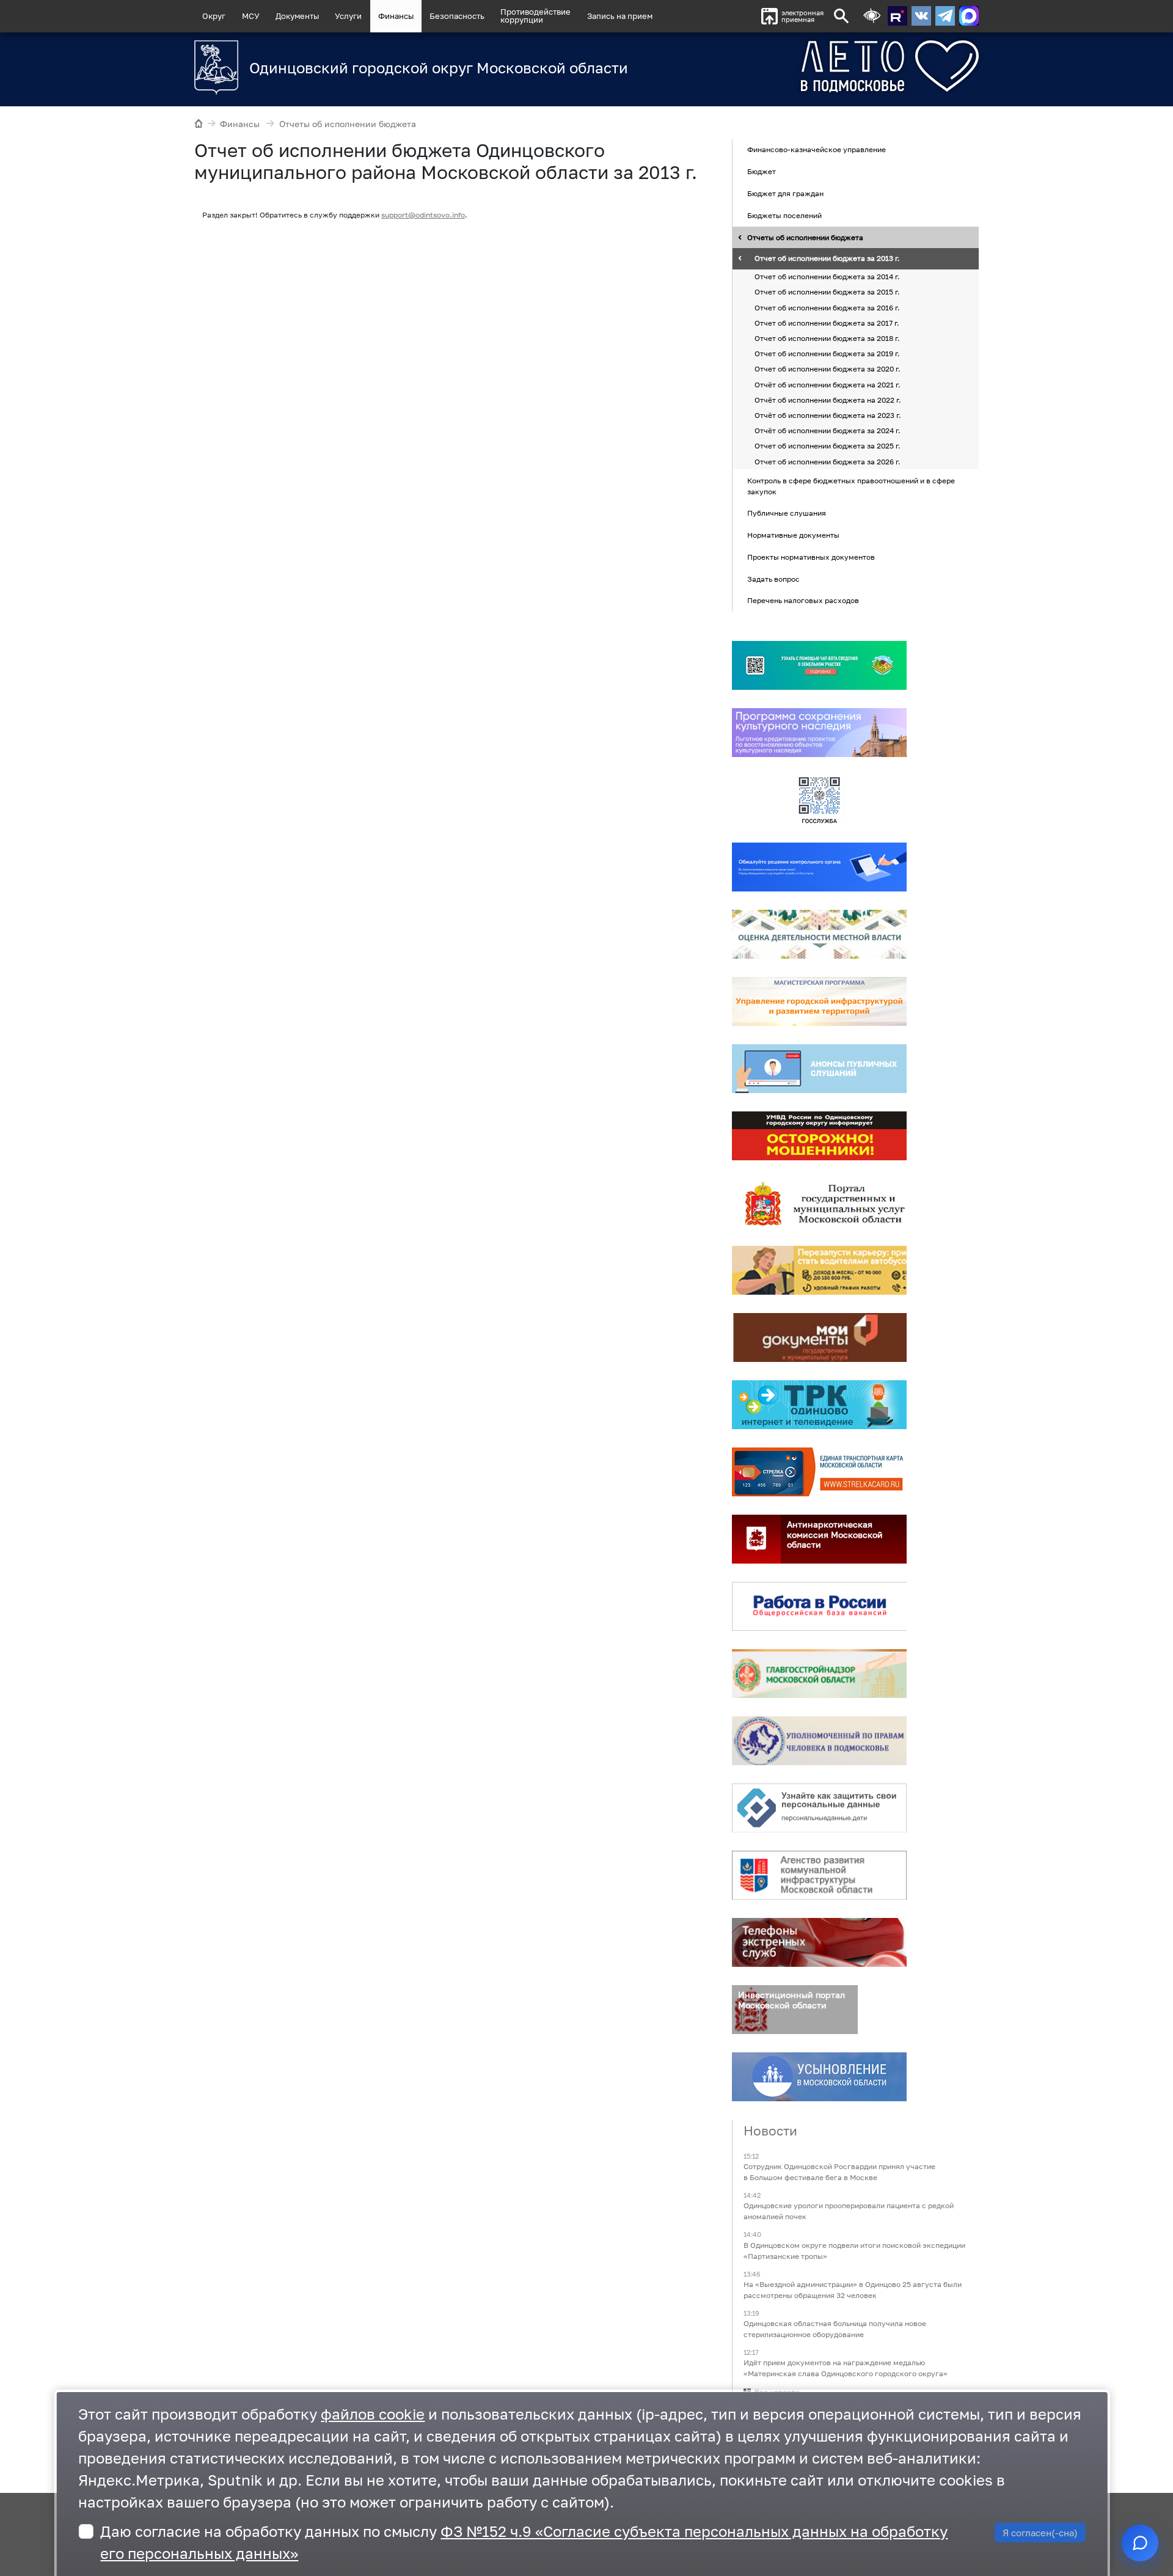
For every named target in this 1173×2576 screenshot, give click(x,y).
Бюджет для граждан (785, 193)
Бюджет (762, 171)
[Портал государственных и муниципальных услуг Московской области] (819, 1203)
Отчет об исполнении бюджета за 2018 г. (827, 338)
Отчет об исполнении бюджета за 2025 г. (828, 446)
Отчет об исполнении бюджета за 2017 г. (827, 323)
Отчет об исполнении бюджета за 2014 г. (827, 277)
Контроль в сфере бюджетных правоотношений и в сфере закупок (851, 486)
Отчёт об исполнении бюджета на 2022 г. (828, 400)
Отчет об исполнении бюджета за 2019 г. (827, 353)
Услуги (348, 16)
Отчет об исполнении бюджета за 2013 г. (827, 259)
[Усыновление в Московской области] (819, 2077)
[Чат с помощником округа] (1140, 2543)
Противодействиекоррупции (535, 16)
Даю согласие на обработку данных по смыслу (524, 2542)
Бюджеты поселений (784, 215)
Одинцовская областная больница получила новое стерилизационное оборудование (835, 2329)
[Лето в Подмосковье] (822, 66)
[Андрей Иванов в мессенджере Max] (969, 16)
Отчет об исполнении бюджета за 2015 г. (827, 292)
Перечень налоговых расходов (803, 601)
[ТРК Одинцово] (819, 1405)
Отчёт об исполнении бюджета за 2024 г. (828, 430)
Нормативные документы (793, 535)
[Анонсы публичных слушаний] (819, 1069)
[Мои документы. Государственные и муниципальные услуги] (819, 1337)
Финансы (396, 16)
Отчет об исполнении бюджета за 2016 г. (827, 308)
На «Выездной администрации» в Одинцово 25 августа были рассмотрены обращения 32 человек (853, 2290)
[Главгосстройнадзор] (819, 1674)
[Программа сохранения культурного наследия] (819, 733)
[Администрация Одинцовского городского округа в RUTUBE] (897, 16)
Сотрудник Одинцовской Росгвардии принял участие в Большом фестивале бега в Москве (839, 2172)
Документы (297, 16)
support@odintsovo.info (423, 215)
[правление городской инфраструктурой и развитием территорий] (819, 1001)
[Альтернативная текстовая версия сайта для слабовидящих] (872, 16)
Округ (214, 16)
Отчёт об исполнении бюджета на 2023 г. (828, 415)
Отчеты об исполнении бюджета (348, 124)
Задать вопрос (773, 579)
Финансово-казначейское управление (817, 150)
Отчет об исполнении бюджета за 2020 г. (828, 369)
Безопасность (457, 16)
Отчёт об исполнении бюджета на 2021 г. (828, 385)
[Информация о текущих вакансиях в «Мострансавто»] (819, 1270)
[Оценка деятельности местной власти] (819, 934)
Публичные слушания (787, 514)
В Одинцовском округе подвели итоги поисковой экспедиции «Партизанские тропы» (854, 2251)
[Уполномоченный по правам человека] (819, 1741)
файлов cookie (373, 2414)
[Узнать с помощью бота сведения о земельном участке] (819, 665)
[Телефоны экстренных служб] (819, 1942)
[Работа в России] (819, 1606)
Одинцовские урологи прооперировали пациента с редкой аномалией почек (849, 2212)
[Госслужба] (819, 800)
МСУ (251, 16)
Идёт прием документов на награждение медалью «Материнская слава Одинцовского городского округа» (846, 2368)
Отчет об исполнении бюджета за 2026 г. (828, 462)
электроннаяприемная (802, 16)
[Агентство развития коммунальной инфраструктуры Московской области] (819, 1875)
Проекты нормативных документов (811, 557)
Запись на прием (620, 16)
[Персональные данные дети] (819, 1808)
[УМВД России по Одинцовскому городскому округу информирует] (819, 1136)
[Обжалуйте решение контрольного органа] (819, 867)
